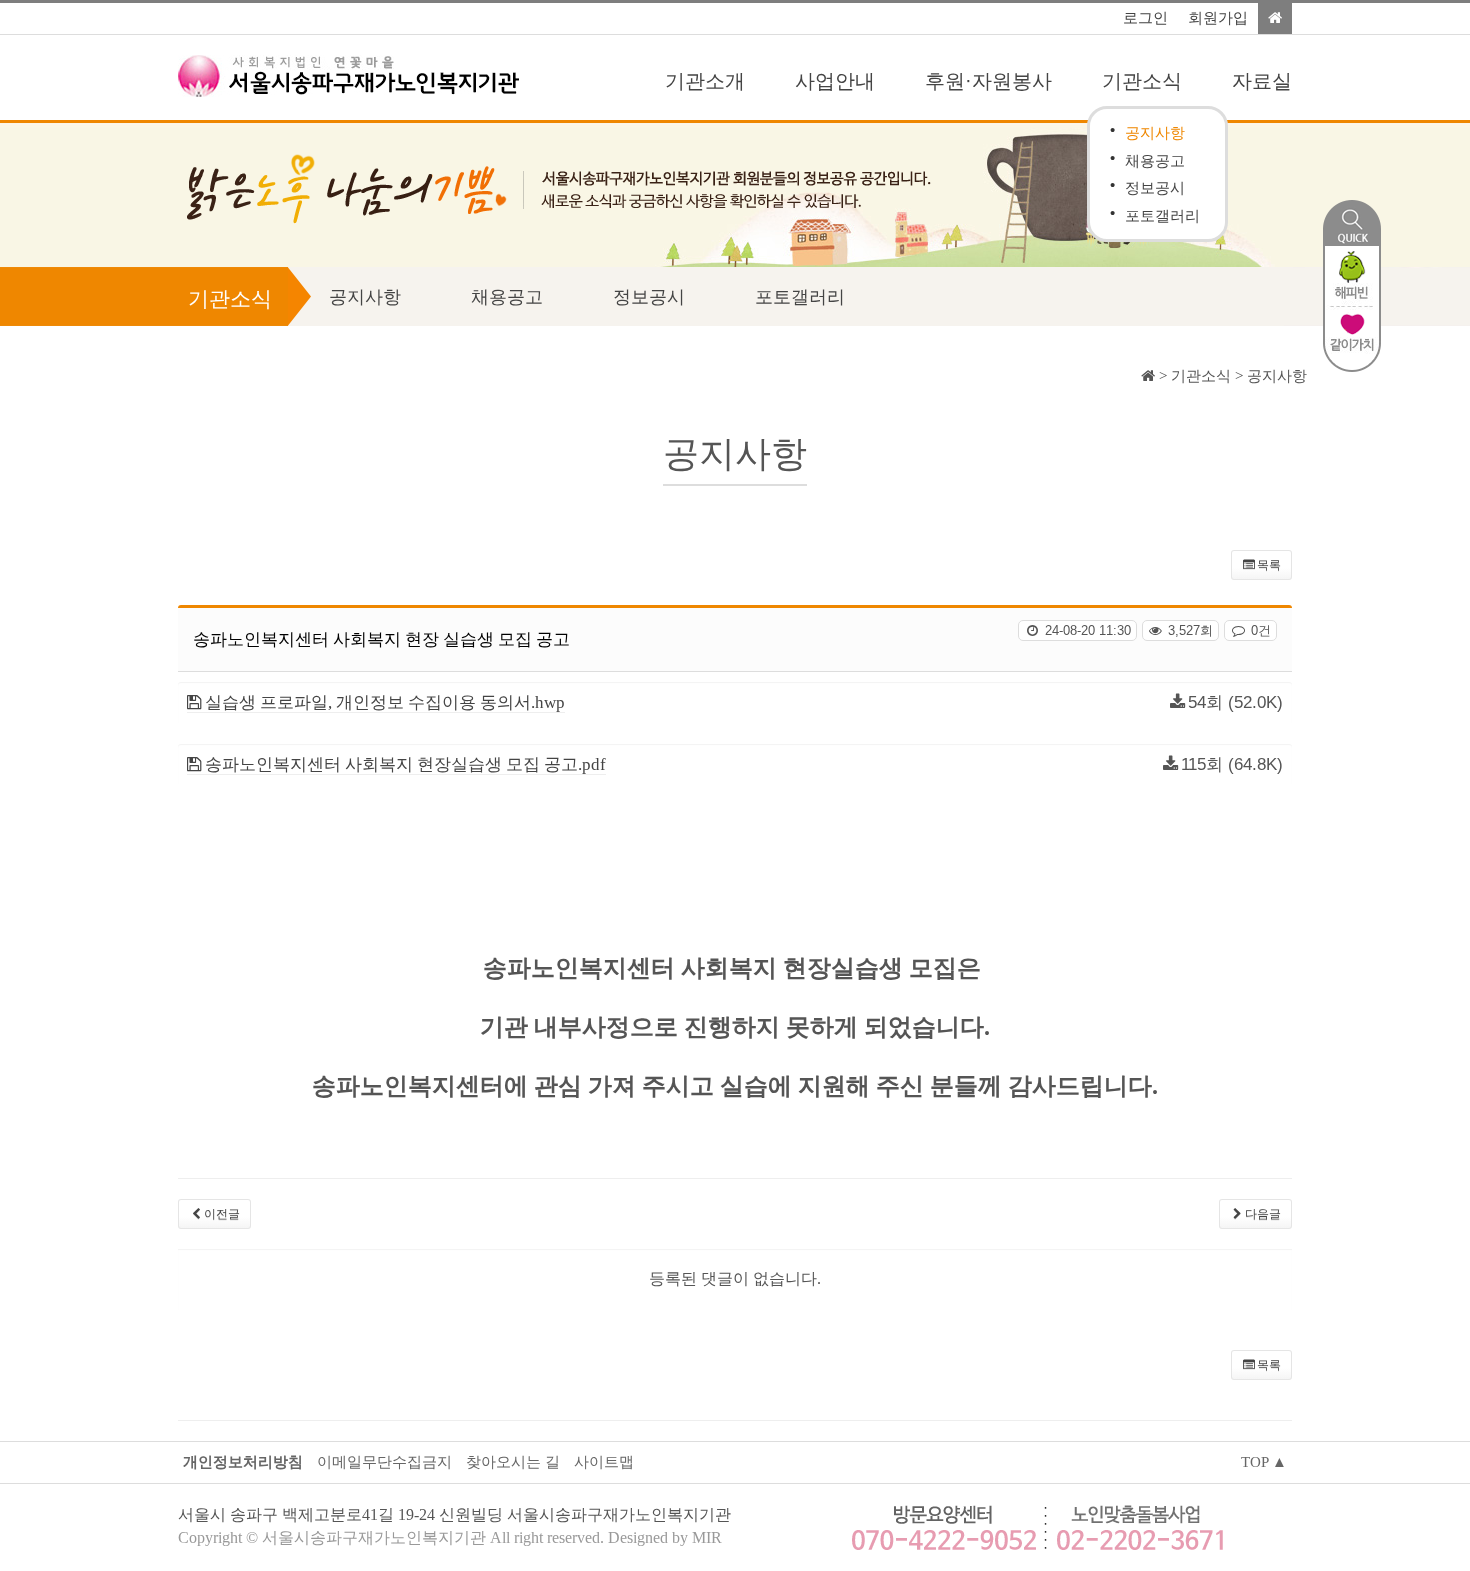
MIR (707, 1537)
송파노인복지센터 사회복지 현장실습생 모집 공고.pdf (403, 764)
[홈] (1275, 18)
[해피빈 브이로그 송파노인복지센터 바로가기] (1352, 274)
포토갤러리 (1162, 215)
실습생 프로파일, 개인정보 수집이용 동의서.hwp (383, 702)
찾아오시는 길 (513, 1462)
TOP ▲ (1264, 1462)
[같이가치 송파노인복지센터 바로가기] (1352, 337)
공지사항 (1155, 132)
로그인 (1145, 18)
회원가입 (1218, 18)
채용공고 (1155, 160)
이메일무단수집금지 (384, 1462)
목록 (1269, 565)
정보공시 (1155, 187)
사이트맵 (604, 1462)
